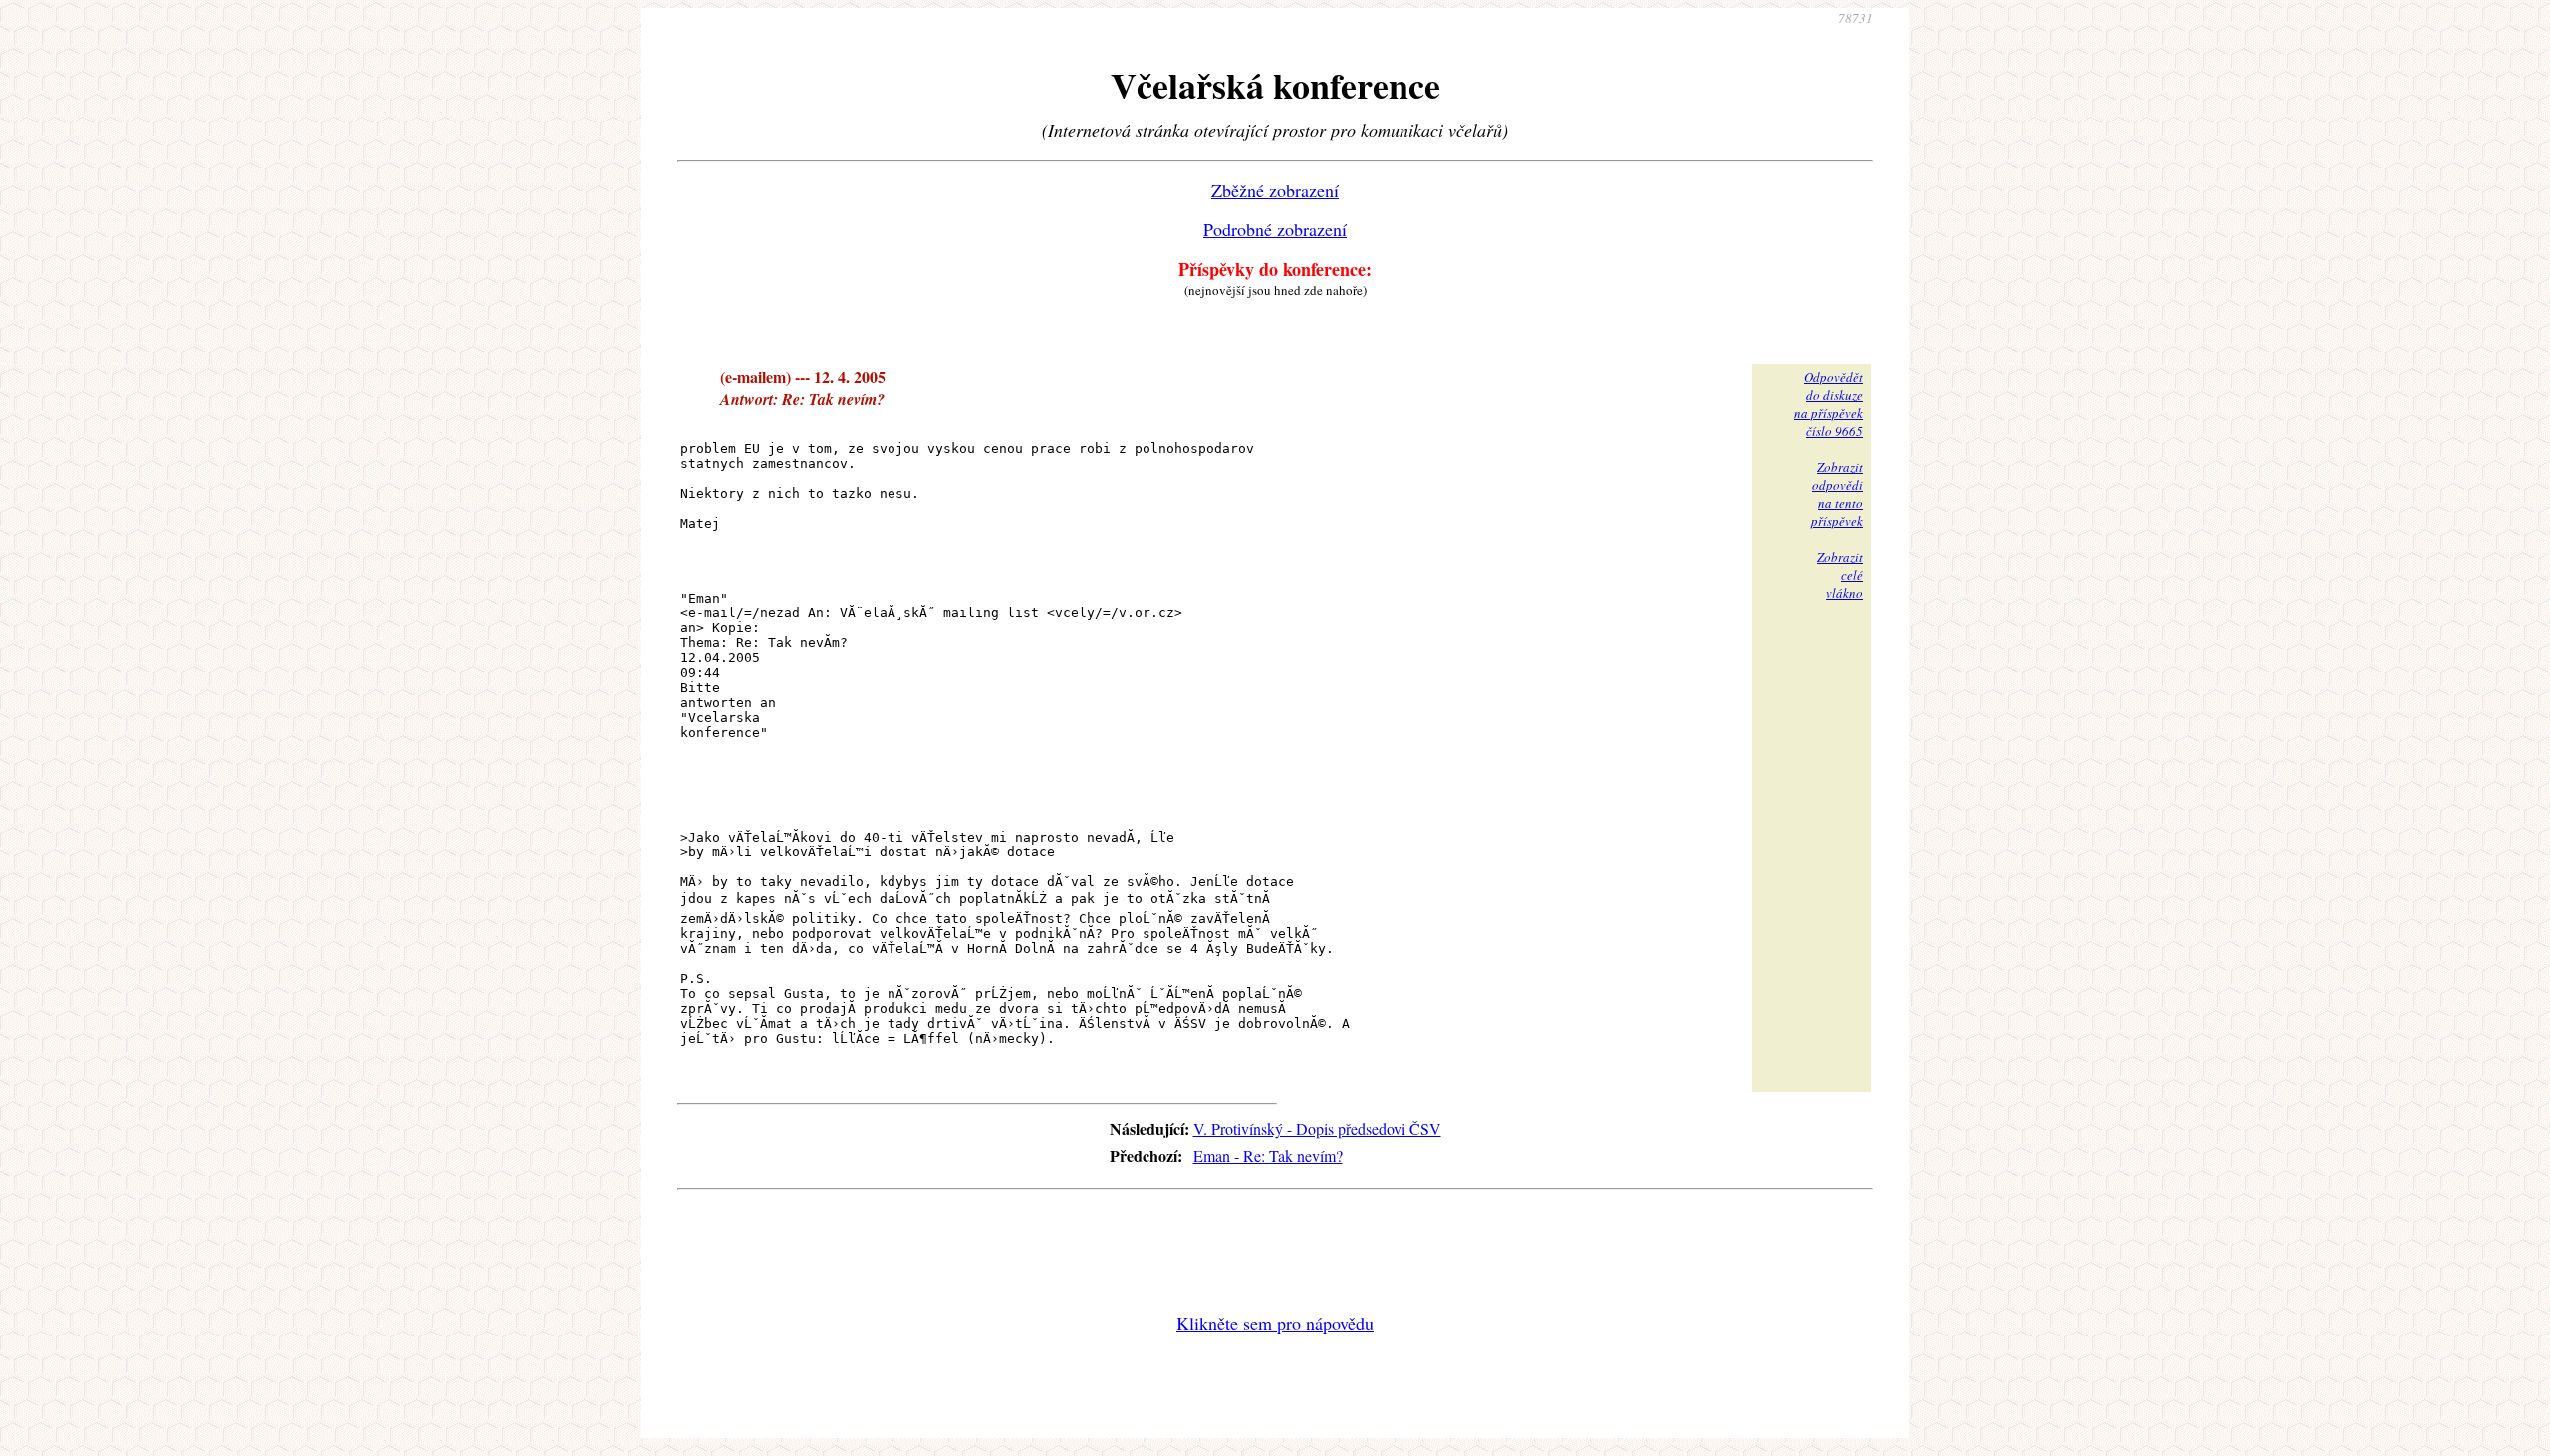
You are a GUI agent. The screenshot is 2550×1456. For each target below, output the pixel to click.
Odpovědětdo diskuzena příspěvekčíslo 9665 (1828, 404)
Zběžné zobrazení (1275, 190)
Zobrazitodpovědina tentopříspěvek (1837, 494)
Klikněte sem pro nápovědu (1275, 1323)
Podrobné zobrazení (1275, 229)
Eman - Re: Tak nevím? (1268, 1156)
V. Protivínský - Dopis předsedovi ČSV (1317, 1129)
